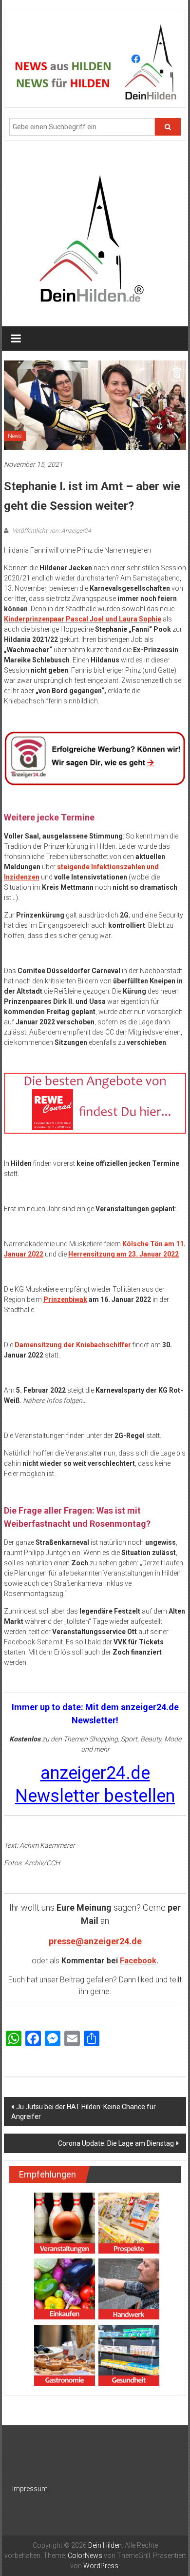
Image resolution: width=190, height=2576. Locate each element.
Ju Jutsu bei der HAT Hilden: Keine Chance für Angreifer (84, 2112)
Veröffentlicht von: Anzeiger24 (51, 531)
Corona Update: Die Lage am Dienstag (116, 2143)
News (15, 436)
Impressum (30, 2489)
